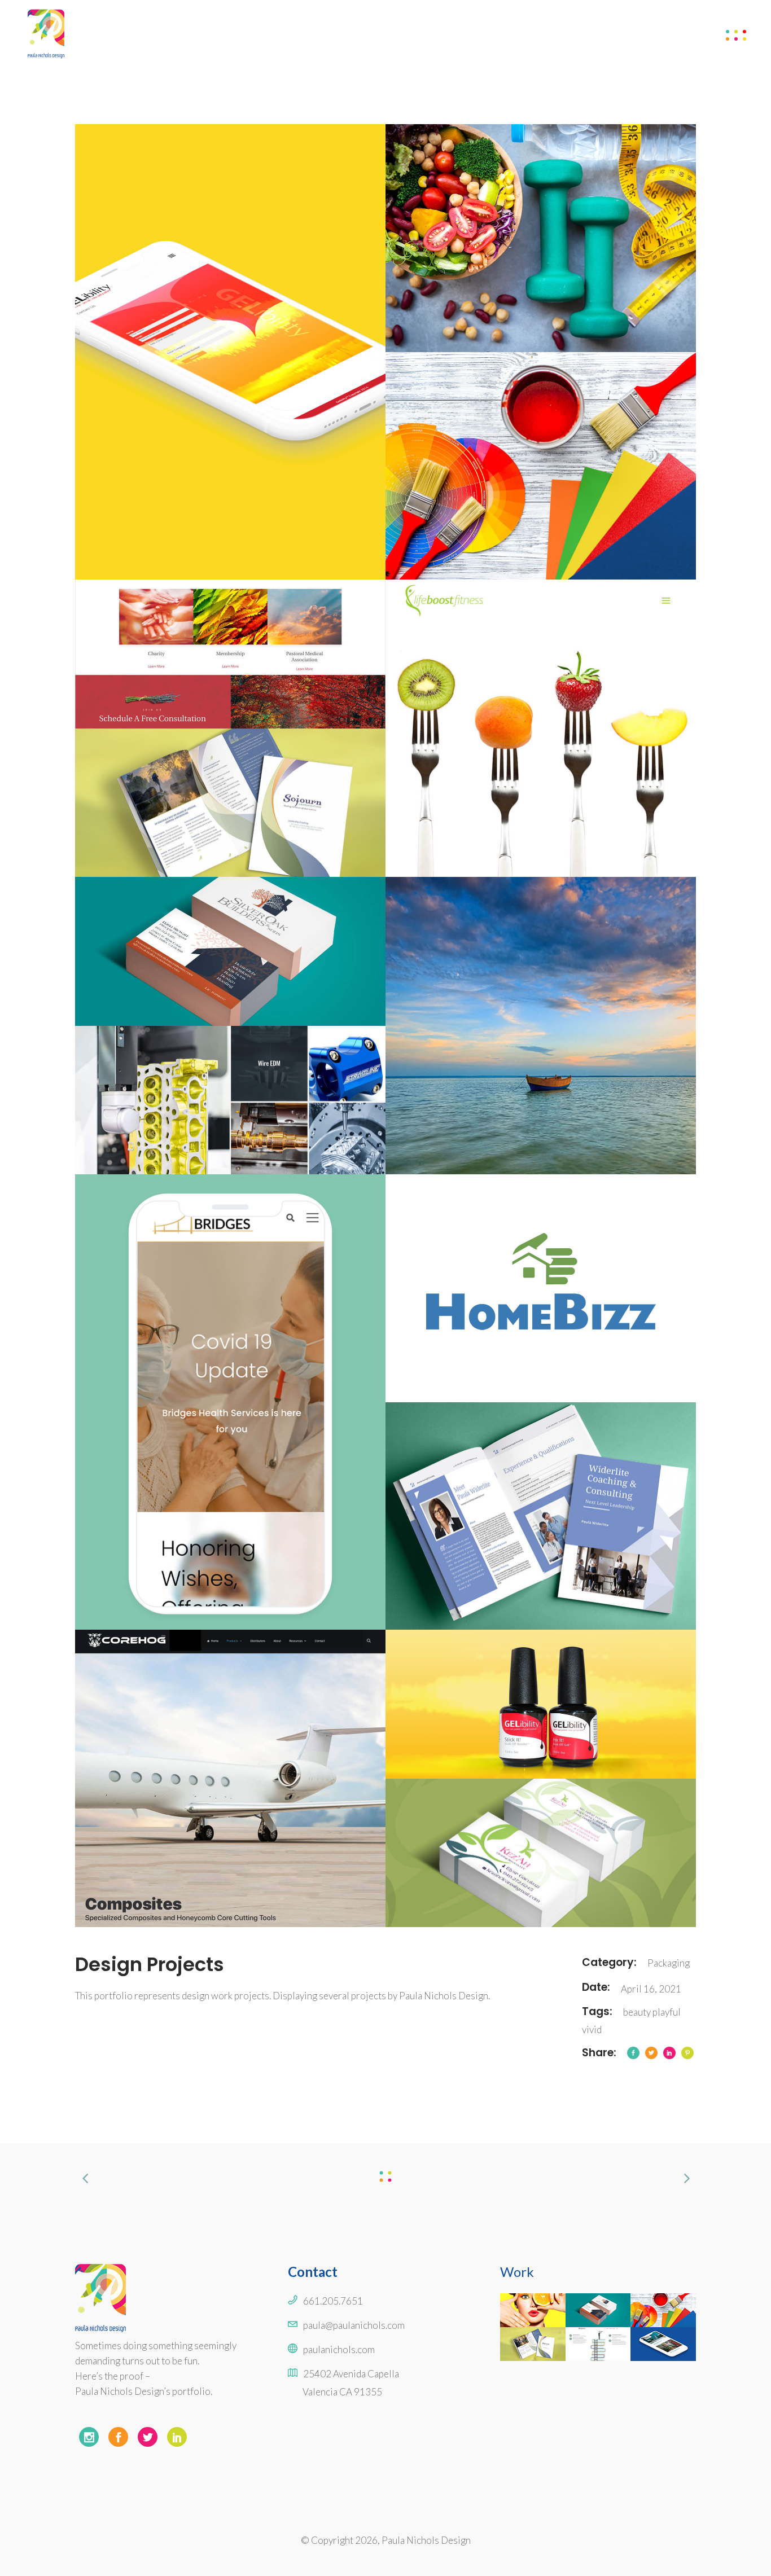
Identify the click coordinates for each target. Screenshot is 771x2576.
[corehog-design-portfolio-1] (230, 1778)
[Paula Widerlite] (541, 1516)
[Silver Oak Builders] (230, 951)
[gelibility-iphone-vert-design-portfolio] (230, 352)
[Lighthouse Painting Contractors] (541, 466)
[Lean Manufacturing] (230, 1100)
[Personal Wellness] (230, 654)
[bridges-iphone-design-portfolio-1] (230, 1402)
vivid (592, 2029)
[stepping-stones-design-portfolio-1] (541, 1026)
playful (667, 2012)
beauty (637, 2012)
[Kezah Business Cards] (541, 1853)
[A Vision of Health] (541, 238)
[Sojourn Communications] (230, 803)
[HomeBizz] (541, 1288)
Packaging (669, 1963)
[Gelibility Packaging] (541, 1704)
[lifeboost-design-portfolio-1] (541, 728)
